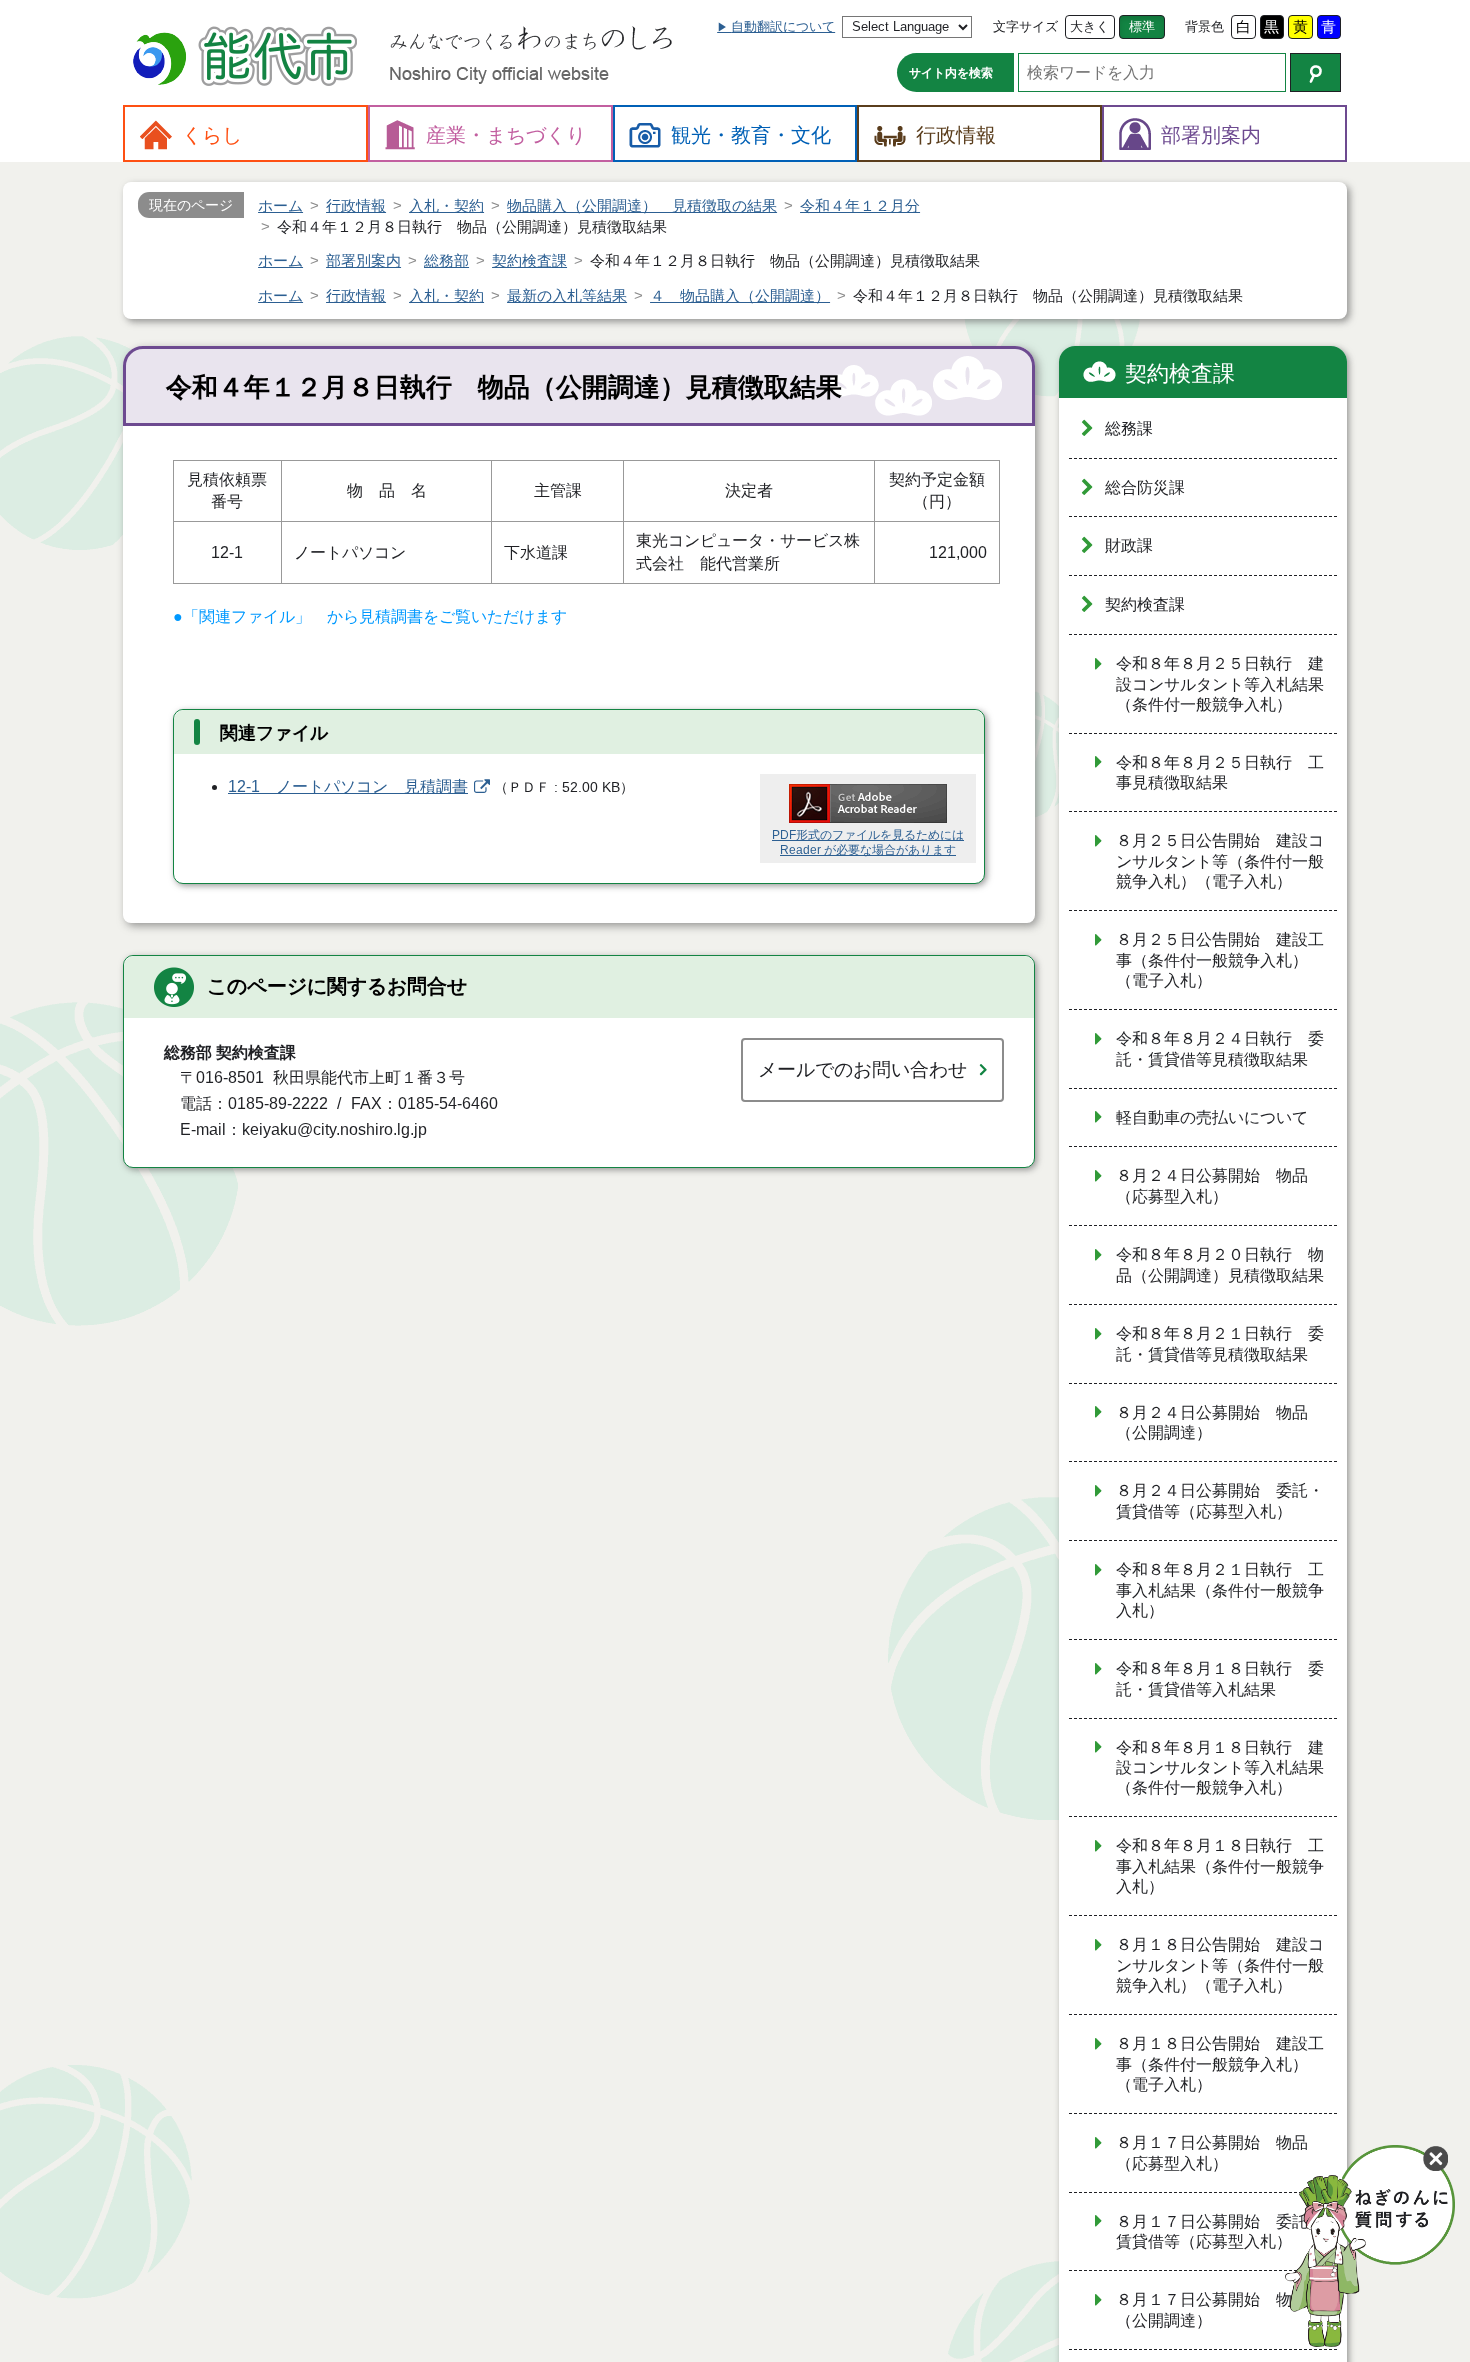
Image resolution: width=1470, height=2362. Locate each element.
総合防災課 (1145, 487)
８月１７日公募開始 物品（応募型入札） (1212, 2153)
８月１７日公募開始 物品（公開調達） (1212, 2310)
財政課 (1129, 545)
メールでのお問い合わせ (862, 1069)
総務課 (1129, 428)
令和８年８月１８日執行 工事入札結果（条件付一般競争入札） (1220, 1866)
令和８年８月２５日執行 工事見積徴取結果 (1220, 773)
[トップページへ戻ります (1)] (248, 58)
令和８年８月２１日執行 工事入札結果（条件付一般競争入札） (1220, 1590)
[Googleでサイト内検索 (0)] (1315, 72)
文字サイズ (1025, 26)
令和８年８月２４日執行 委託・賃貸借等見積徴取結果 (1220, 1049)
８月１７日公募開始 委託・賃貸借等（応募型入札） (1220, 2232)
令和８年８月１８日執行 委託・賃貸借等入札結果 (1220, 1679)
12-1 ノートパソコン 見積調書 (348, 786)
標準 (1142, 26)
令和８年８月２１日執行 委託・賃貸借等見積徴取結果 (1220, 1344)
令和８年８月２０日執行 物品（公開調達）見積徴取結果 (1220, 1265)
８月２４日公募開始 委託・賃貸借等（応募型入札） (1220, 1501)
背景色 (1204, 26)
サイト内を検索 (951, 73)
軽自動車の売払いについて (1212, 1117)
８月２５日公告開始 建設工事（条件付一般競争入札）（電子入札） (1220, 960)
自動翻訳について (783, 26)
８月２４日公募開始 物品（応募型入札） (1212, 1186)
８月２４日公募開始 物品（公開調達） (1212, 1423)
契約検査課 (1180, 373)
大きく (1089, 26)
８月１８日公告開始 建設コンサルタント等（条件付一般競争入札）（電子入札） (1220, 1965)
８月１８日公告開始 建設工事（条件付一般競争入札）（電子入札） (1220, 2064)
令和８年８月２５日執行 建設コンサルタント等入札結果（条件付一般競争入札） (1220, 684)
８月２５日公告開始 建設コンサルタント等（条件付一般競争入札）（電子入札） (1220, 861)
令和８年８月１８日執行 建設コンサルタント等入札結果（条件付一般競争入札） (1220, 1768)
